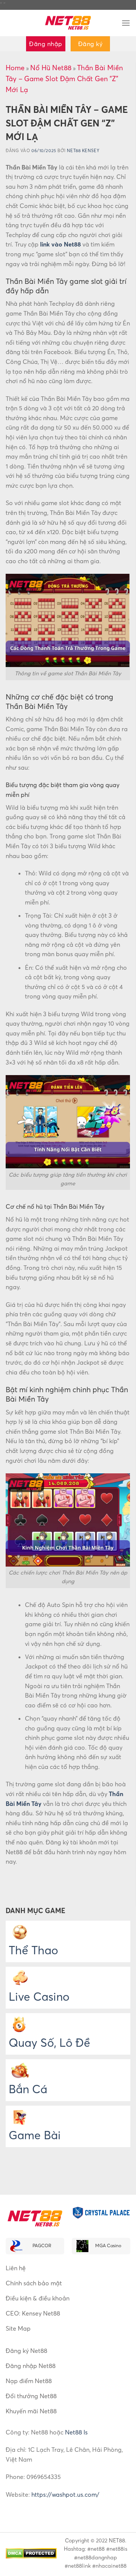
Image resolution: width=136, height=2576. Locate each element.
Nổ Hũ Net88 (51, 68)
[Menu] (126, 23)
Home (15, 68)
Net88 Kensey (83, 151)
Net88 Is (76, 2432)
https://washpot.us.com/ (65, 2494)
